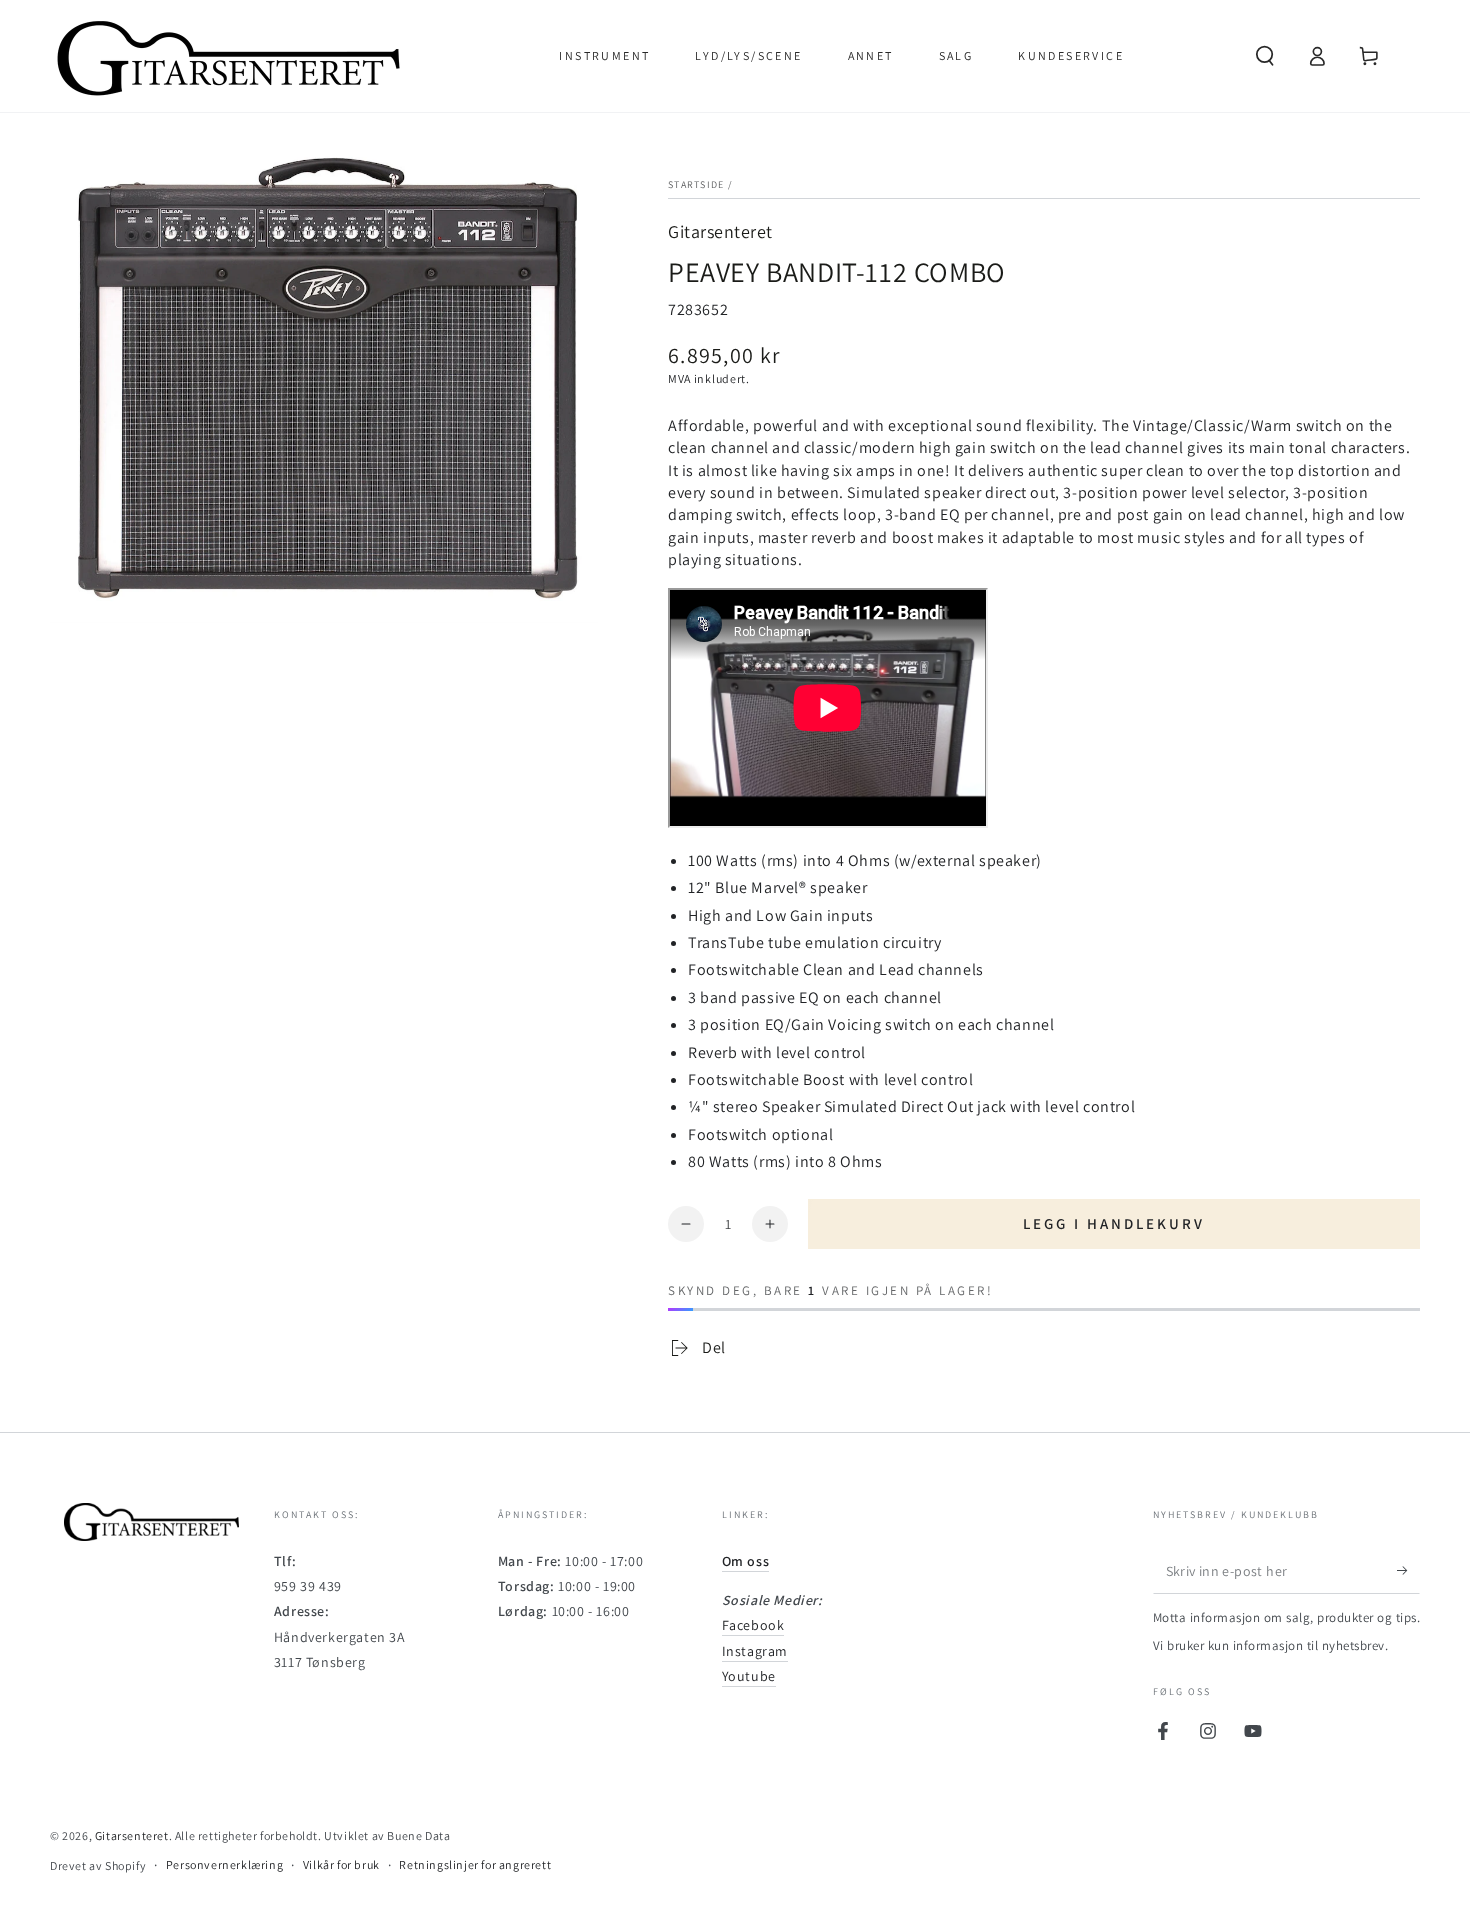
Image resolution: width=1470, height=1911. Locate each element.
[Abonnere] (1408, 1571)
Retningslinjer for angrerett (475, 1864)
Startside (696, 184)
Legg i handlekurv (1114, 1223)
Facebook (753, 1625)
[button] (1265, 56)
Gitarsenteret (720, 231)
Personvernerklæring (224, 1864)
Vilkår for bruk (341, 1864)
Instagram (755, 1651)
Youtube (749, 1676)
